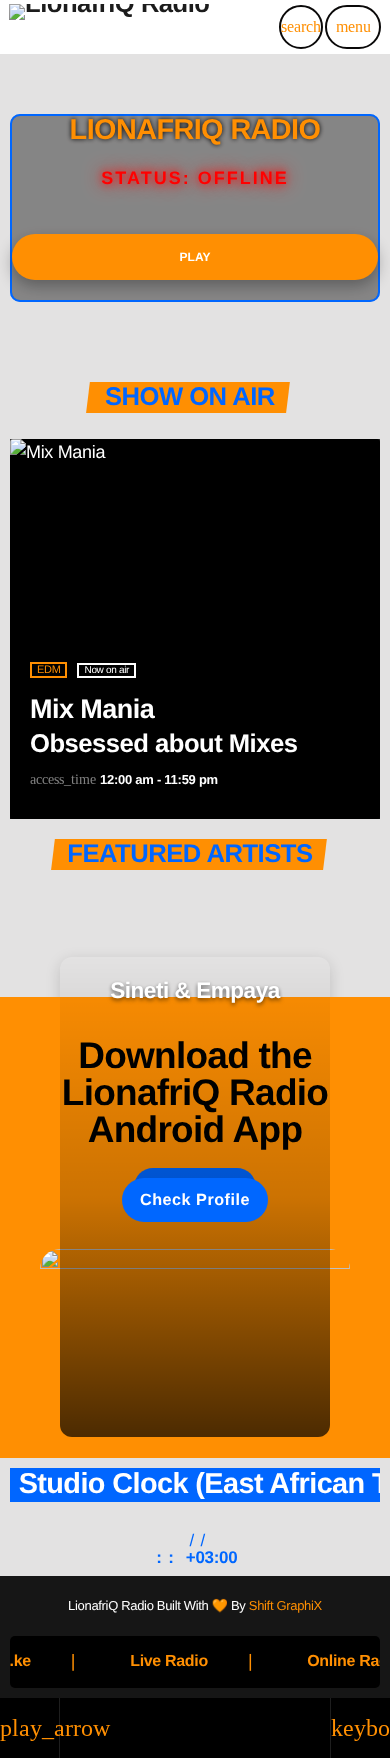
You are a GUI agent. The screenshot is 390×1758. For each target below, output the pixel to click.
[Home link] (109, 27)
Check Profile (195, 1200)
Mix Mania (92, 709)
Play (195, 257)
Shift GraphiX (285, 1605)
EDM (48, 670)
